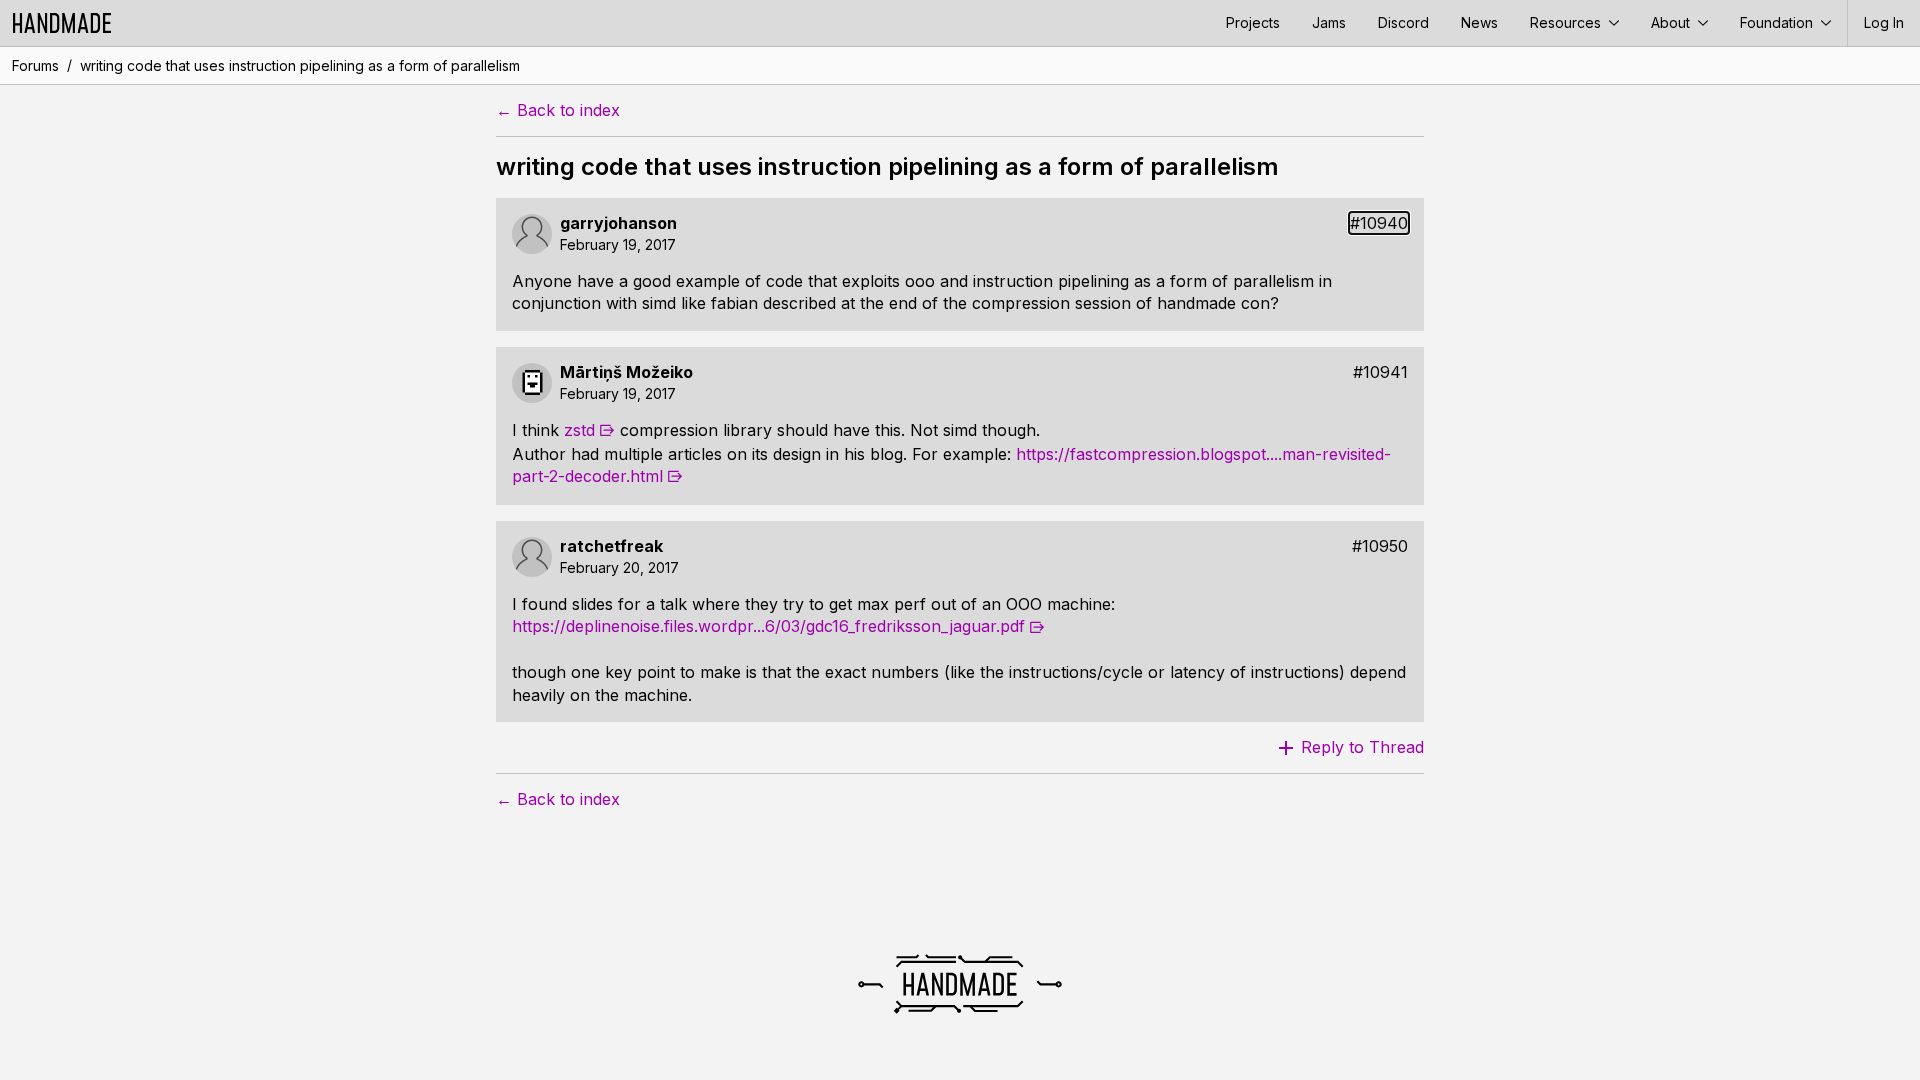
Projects (1253, 22)
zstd (579, 430)
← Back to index (558, 110)
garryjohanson (618, 223)
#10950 (1380, 546)
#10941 (1380, 372)
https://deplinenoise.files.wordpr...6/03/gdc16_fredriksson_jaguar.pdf (768, 626)
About (1672, 22)
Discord (1403, 22)
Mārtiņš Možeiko (626, 372)
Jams (1329, 22)
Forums (35, 65)
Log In (1884, 22)
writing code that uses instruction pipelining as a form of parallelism (300, 65)
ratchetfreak (611, 546)
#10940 (1379, 223)
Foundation (1778, 22)
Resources (1567, 22)
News (1479, 22)
